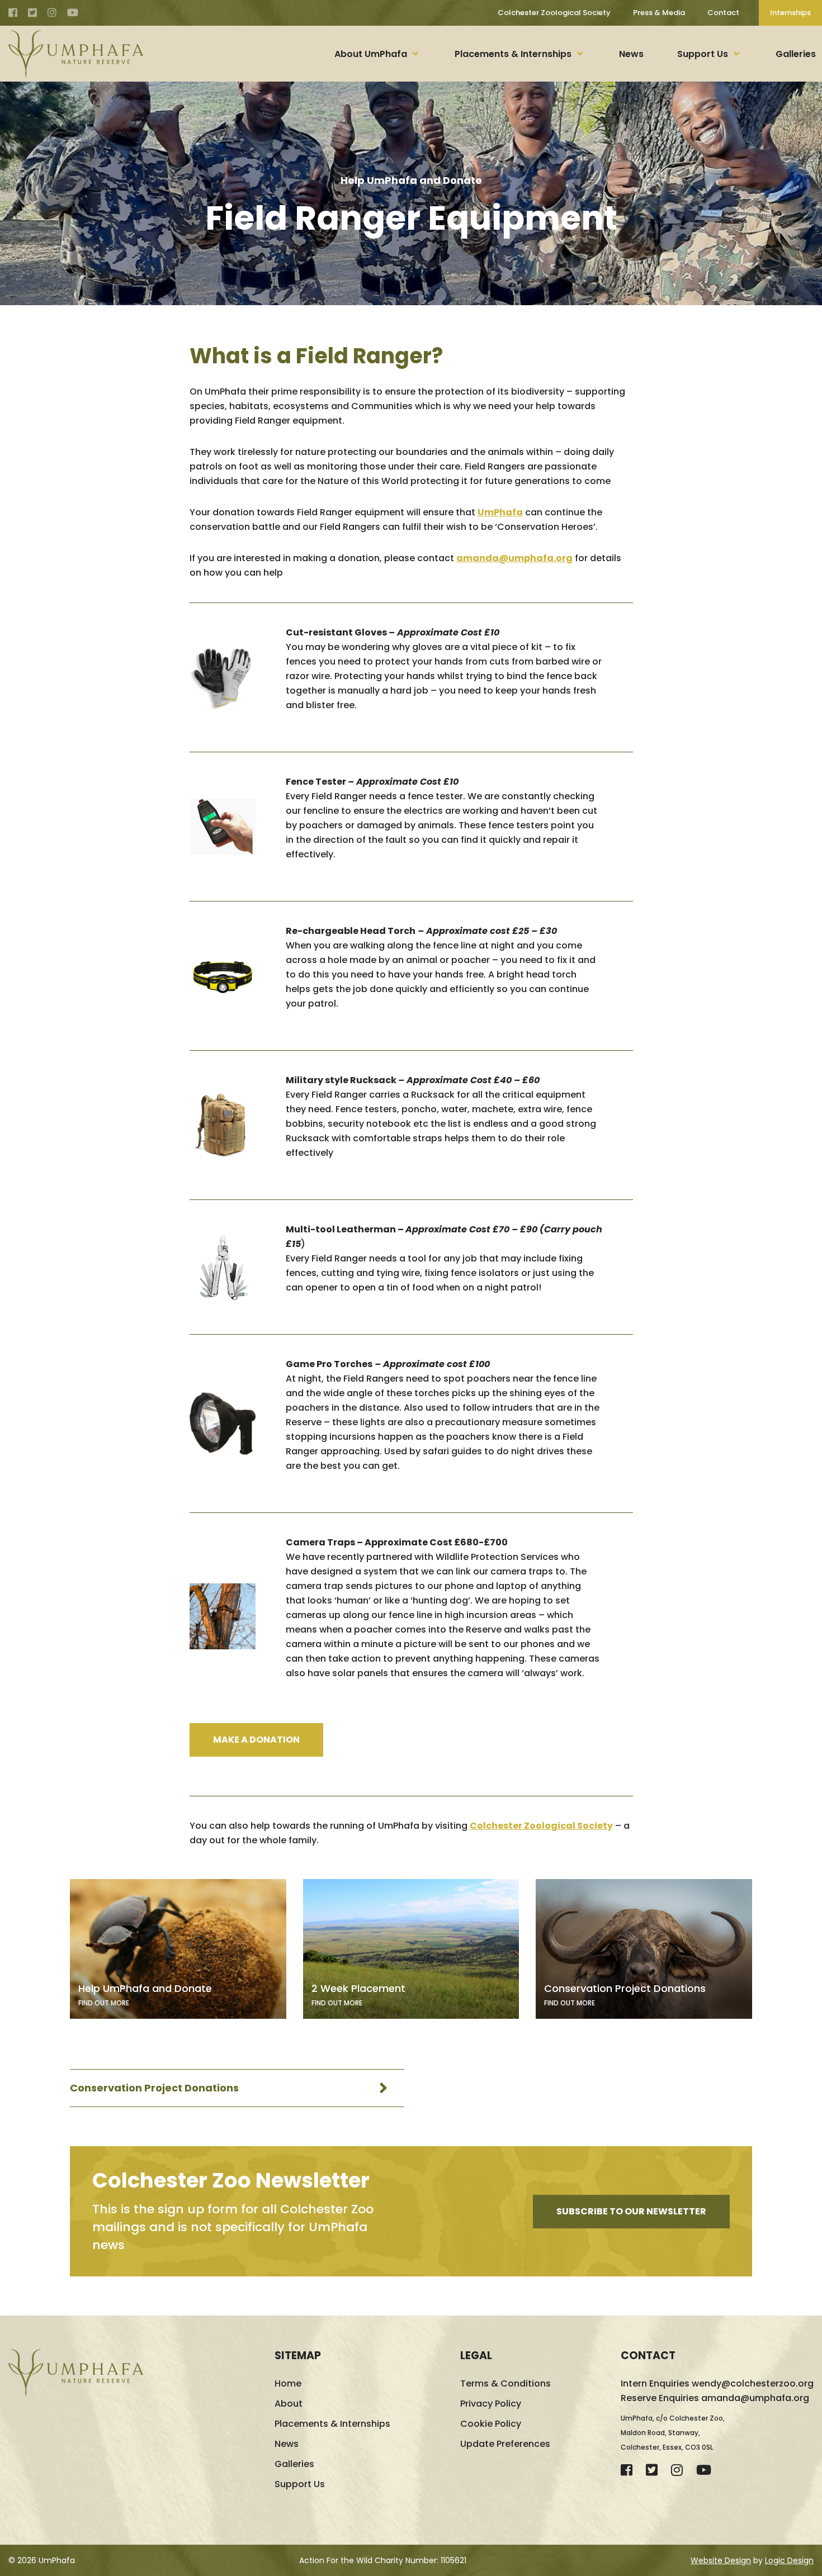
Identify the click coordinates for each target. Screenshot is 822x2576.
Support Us (703, 54)
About (289, 2404)
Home (288, 2383)
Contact (723, 13)
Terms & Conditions (506, 2383)
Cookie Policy (491, 2424)
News (631, 54)
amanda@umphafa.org (514, 558)
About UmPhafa (371, 54)
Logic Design (789, 2560)
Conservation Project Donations (154, 2088)
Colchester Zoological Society (554, 13)
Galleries (796, 54)
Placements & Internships (513, 54)
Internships (790, 13)
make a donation (256, 1740)
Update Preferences (505, 2444)
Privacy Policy (491, 2404)
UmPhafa (500, 512)
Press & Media (659, 13)
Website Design (721, 2560)
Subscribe (631, 2211)
